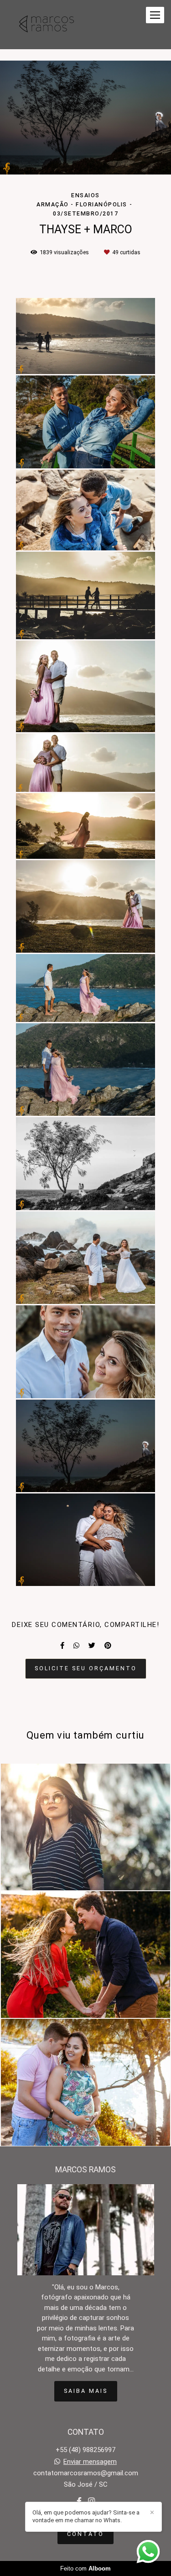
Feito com (85, 2568)
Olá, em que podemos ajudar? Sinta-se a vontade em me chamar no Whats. (86, 2516)
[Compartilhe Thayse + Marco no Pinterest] (108, 1646)
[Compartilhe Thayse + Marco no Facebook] (62, 1646)
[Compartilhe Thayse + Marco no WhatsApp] (76, 1646)
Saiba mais (86, 2391)
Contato (85, 2534)
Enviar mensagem (90, 2462)
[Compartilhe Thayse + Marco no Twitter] (92, 1646)
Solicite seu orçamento (86, 1668)
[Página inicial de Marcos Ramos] (47, 25)
